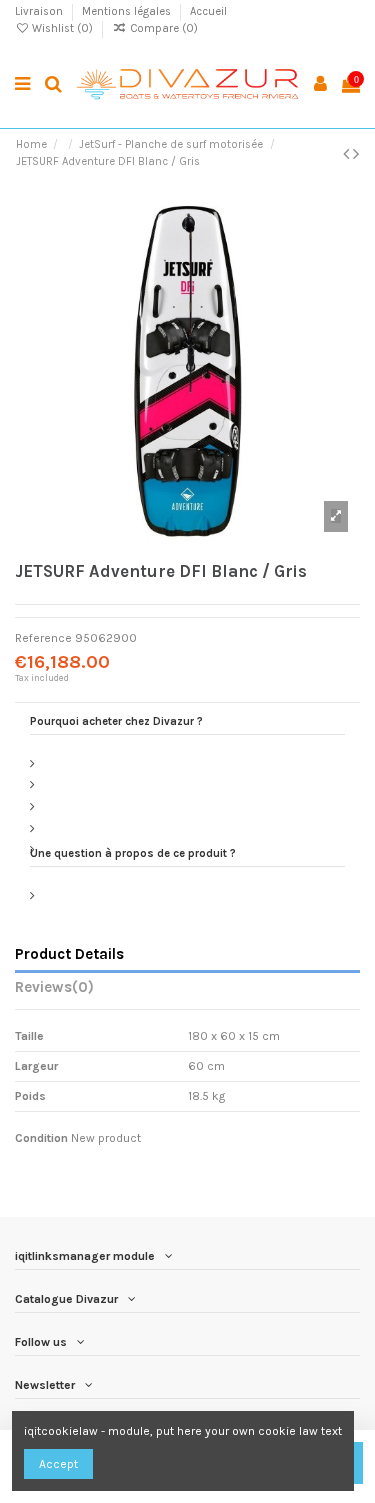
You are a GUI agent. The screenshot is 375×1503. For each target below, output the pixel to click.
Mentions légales (128, 11)
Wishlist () (62, 28)
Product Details (69, 954)
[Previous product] (348, 154)
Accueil (208, 11)
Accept (58, 1464)
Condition (41, 1138)
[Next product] (356, 154)
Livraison (40, 11)
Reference (43, 638)
